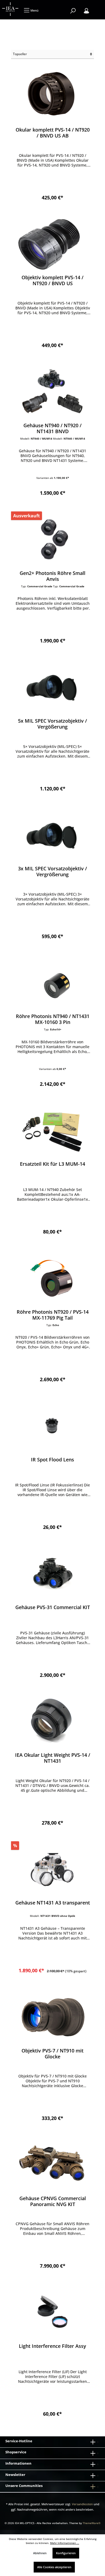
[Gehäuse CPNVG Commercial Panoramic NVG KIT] (52, 2164)
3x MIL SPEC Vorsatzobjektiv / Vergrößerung (52, 871)
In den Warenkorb (53, 195)
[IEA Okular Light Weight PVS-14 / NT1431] (52, 1721)
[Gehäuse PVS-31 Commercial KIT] (52, 1573)
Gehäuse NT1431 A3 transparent (53, 1903)
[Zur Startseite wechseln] (10, 9)
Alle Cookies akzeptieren (54, 2567)
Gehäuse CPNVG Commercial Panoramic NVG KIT (53, 2201)
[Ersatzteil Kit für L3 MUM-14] (52, 1130)
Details (52, 638)
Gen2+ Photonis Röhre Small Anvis (52, 576)
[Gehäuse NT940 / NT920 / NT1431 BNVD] (52, 391)
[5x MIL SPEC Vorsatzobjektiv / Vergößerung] (52, 687)
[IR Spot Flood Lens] (52, 1426)
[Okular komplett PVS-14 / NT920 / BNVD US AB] (52, 96)
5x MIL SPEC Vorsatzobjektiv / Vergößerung (52, 724)
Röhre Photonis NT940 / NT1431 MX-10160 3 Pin (53, 1019)
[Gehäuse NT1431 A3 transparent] (52, 1869)
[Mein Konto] (86, 11)
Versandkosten (82, 2504)
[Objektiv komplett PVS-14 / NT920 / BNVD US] (52, 243)
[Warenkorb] (97, 8)
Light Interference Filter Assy (52, 2346)
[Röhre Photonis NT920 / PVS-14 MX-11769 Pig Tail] (52, 1278)
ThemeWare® (92, 2523)
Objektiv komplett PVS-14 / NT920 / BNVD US (52, 280)
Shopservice (16, 2452)
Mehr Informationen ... (65, 2543)
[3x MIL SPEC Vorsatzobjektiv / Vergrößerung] (52, 835)
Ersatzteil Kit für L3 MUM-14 (52, 1164)
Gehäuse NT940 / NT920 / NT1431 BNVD (52, 428)
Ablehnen (40, 2553)
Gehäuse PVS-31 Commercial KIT (53, 1607)
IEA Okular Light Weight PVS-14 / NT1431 (53, 1758)
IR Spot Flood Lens (52, 1460)
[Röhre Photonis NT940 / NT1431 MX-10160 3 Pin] (52, 982)
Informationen (18, 2463)
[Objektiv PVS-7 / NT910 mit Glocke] (52, 2017)
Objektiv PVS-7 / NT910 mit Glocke (52, 2054)
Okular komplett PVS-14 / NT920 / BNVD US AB (53, 133)
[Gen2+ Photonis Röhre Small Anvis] (52, 539)
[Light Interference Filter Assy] (52, 2312)
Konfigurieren (66, 2553)
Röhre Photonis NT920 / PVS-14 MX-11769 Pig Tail (53, 1315)
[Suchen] (73, 11)
